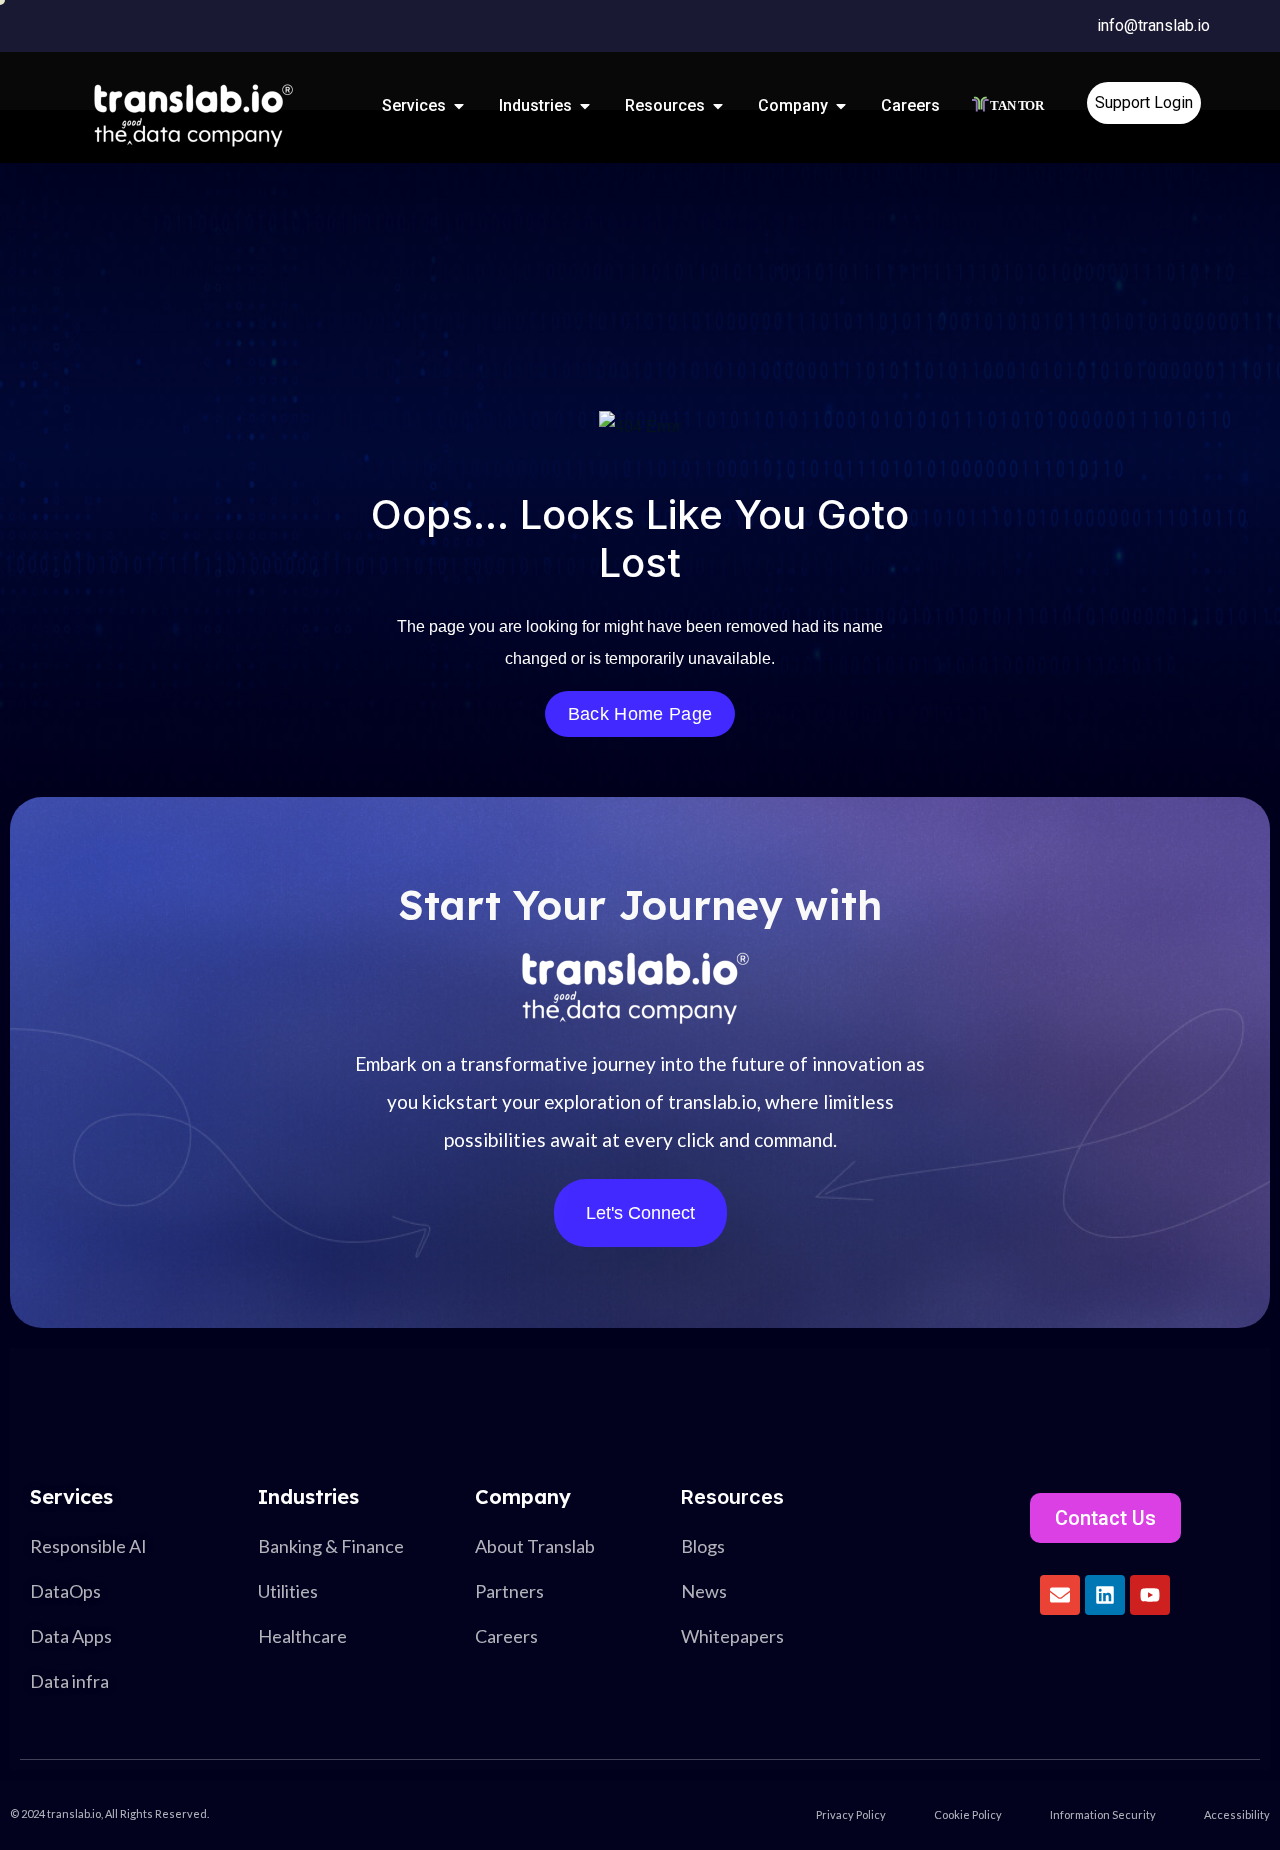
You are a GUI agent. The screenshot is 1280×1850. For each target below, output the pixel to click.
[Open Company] (841, 106)
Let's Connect (640, 1213)
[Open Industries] (585, 106)
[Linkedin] (1105, 1595)
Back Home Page (640, 714)
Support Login (1144, 102)
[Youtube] (1150, 1595)
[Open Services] (459, 106)
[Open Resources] (718, 106)
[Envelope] (1060, 1595)
